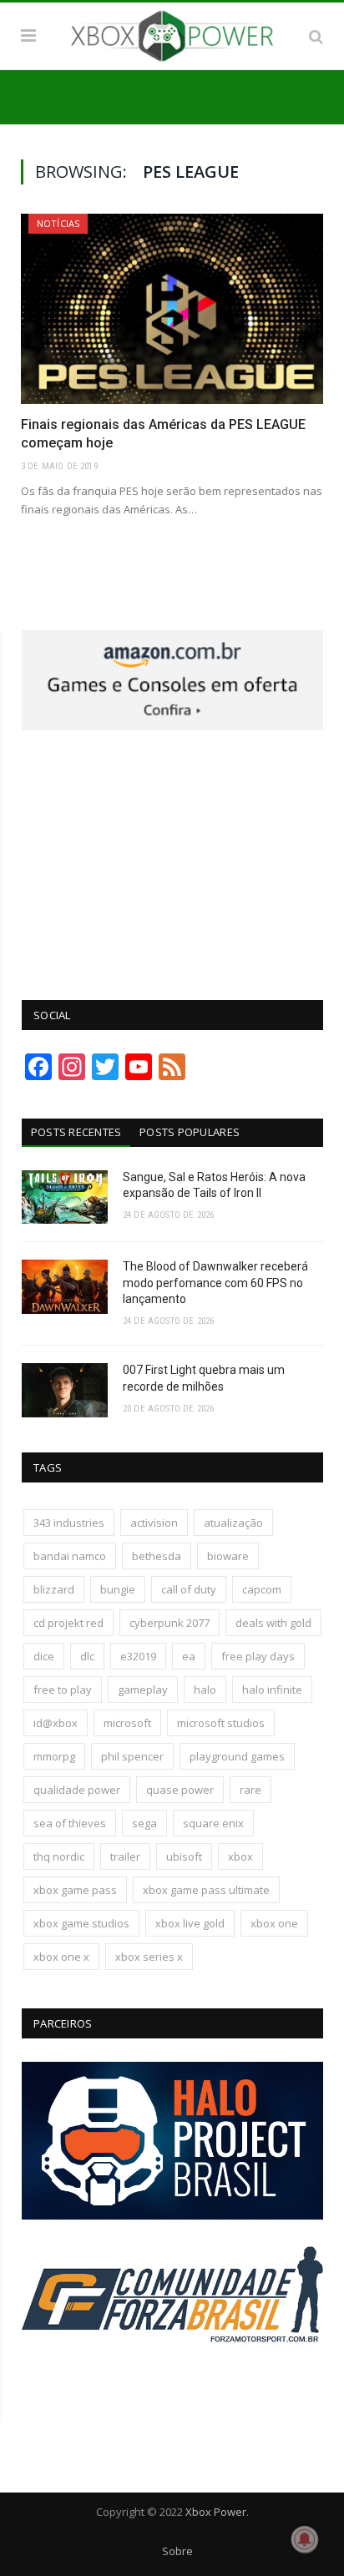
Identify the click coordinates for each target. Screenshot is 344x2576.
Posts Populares (190, 1132)
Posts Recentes (76, 1132)
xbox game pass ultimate (206, 1890)
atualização (233, 1523)
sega (144, 1823)
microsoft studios (221, 1723)
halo (205, 1690)
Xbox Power (216, 2512)
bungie (118, 1589)
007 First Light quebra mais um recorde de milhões (204, 1378)
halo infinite (272, 1690)
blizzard (54, 1589)
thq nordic (59, 1856)
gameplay (143, 1690)
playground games (237, 1756)
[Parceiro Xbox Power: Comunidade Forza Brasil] (172, 2377)
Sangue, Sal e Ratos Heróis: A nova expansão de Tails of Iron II (214, 1185)
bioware (228, 1556)
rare (250, 1790)
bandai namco (70, 1556)
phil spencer (132, 1756)
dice (44, 1656)
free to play (63, 1690)
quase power (180, 1790)
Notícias (58, 223)
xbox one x (61, 1957)
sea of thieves (70, 1823)
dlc (87, 1656)
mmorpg (54, 1756)
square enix (213, 1823)
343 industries (69, 1523)
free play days (258, 1656)
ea (189, 1656)
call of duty (189, 1589)
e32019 (138, 1656)
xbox (240, 1856)
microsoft (127, 1723)
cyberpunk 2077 (169, 1623)
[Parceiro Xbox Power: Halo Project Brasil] (172, 2215)
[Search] (316, 36)
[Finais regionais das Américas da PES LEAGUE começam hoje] (172, 309)
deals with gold (273, 1623)
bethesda (157, 1556)
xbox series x (149, 1957)
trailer (125, 1856)
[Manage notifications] (305, 2539)
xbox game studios (81, 1923)
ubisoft (184, 1856)
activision (154, 1523)
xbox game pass (75, 1890)
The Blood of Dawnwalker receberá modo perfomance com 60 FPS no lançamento (215, 1283)
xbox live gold (190, 1923)
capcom (262, 1589)
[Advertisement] (173, 856)
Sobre (177, 2551)
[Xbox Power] (172, 33)
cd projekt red (68, 1623)
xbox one (274, 1923)
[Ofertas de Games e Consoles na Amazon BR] (172, 726)
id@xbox (56, 1723)
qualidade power (77, 1790)
